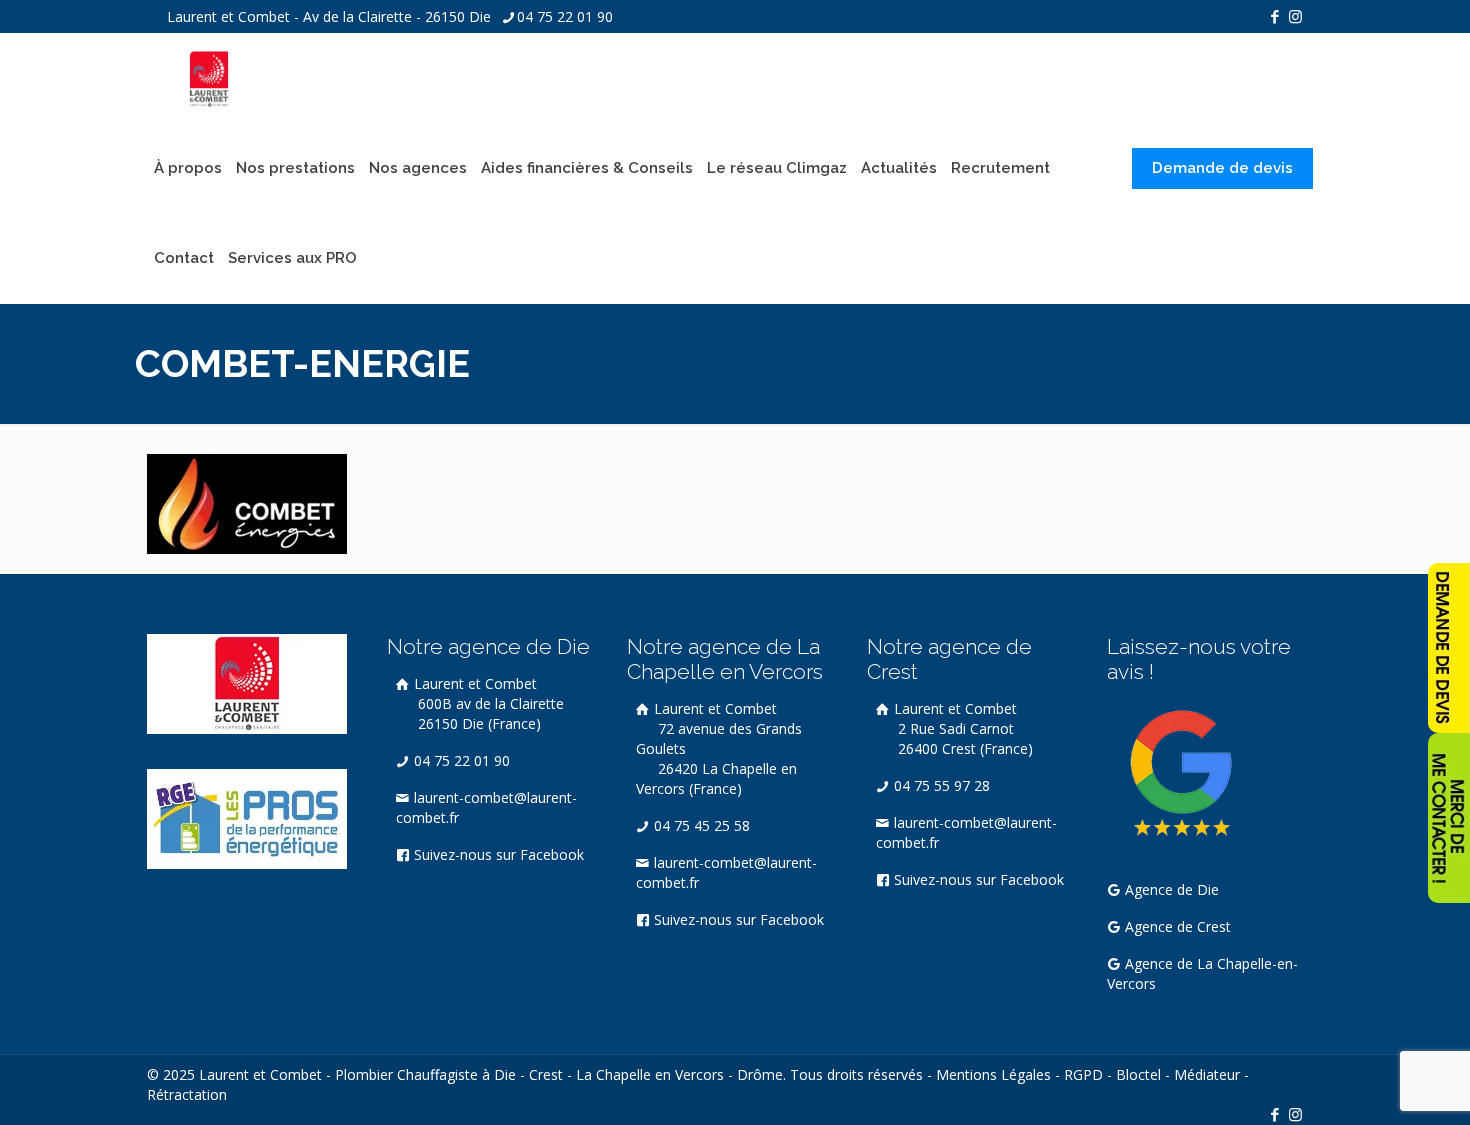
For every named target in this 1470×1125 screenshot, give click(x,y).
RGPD (1083, 1074)
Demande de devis (1222, 168)
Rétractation (187, 1094)
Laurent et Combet (487, 703)
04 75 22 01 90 (565, 16)
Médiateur (1207, 1074)
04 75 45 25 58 (700, 825)
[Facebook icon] (1274, 16)
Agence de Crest (1176, 926)
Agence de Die (1170, 889)
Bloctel (1138, 1074)
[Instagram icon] (1295, 16)
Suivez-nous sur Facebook (497, 854)
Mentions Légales (993, 1074)
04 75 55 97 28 (940, 785)
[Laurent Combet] (209, 78)
